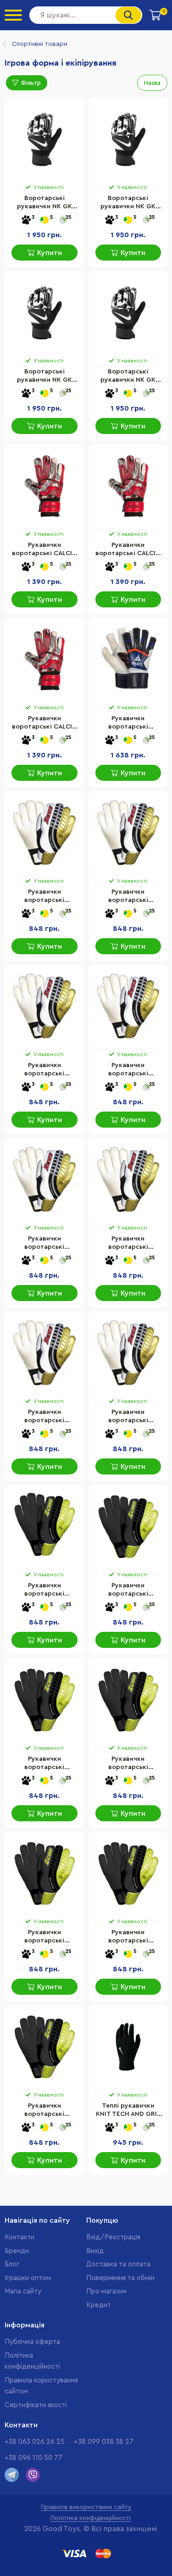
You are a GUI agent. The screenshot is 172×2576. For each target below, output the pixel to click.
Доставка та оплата (118, 2264)
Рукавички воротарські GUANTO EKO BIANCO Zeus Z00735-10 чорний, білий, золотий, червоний (44, 897)
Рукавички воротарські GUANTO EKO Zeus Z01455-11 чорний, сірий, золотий (128, 1591)
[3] (26, 220)
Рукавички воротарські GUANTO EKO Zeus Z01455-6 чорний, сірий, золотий (44, 1937)
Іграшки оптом (28, 2278)
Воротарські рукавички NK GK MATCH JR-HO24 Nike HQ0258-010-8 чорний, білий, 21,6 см (128, 377)
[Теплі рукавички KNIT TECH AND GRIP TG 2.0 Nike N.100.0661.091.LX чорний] (128, 2047)
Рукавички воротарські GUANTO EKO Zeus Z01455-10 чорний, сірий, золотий (44, 1591)
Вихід (95, 2251)
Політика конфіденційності (91, 2518)
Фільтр (31, 83)
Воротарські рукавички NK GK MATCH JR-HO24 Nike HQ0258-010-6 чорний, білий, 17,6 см (128, 203)
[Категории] (13, 15)
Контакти (19, 2237)
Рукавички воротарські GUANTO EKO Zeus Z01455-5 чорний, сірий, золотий (128, 1764)
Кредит (99, 2305)
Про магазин (106, 2291)
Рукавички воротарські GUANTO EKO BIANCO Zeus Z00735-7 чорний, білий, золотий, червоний (128, 1244)
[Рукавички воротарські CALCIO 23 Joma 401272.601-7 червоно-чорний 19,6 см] (128, 486)
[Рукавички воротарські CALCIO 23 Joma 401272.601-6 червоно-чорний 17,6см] (44, 486)
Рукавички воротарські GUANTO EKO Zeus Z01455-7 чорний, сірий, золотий (128, 1937)
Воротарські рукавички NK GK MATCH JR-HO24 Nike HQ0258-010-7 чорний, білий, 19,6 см (44, 377)
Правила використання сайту (86, 2507)
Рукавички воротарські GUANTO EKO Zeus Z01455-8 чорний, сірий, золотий (44, 2111)
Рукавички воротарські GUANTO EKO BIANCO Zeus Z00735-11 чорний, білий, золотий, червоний (128, 897)
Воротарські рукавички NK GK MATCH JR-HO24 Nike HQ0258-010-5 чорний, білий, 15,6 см (44, 203)
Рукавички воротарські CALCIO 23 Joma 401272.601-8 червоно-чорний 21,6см (44, 723)
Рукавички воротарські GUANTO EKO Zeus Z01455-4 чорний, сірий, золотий (44, 1764)
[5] (44, 220)
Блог (12, 2264)
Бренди (17, 2251)
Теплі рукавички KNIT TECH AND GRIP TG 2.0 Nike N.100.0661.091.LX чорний (128, 2111)
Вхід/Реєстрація (113, 2237)
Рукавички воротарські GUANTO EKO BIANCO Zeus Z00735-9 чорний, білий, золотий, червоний (128, 1417)
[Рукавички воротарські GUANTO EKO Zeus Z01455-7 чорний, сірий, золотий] (128, 1874)
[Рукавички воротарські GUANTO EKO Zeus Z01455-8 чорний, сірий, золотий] (44, 2047)
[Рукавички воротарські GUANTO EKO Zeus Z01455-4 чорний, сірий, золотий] (44, 1700)
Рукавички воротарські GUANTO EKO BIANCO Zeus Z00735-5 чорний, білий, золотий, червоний (128, 1070)
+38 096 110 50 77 (33, 2458)
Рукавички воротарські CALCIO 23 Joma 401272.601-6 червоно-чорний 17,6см (44, 550)
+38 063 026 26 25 (35, 2442)
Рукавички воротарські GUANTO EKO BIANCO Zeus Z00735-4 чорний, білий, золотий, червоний (44, 1070)
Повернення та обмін (120, 2278)
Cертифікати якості (36, 2405)
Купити (50, 253)
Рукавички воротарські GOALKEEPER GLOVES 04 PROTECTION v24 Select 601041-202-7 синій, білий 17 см (128, 723)
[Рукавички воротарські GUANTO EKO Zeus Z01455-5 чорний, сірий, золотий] (128, 1700)
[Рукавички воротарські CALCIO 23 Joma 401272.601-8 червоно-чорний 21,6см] (44, 660)
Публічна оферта (32, 2342)
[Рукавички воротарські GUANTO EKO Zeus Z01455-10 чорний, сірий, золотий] (44, 1527)
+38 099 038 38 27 (104, 2442)
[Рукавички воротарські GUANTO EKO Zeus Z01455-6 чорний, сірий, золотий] (44, 1874)
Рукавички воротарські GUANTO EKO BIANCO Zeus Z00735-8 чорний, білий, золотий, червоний (44, 1417)
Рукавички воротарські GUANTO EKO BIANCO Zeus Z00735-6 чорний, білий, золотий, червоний (44, 1244)
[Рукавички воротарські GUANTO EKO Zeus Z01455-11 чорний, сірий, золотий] (128, 1527)
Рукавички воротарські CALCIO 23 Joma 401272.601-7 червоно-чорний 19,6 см (128, 550)
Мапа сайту (23, 2291)
